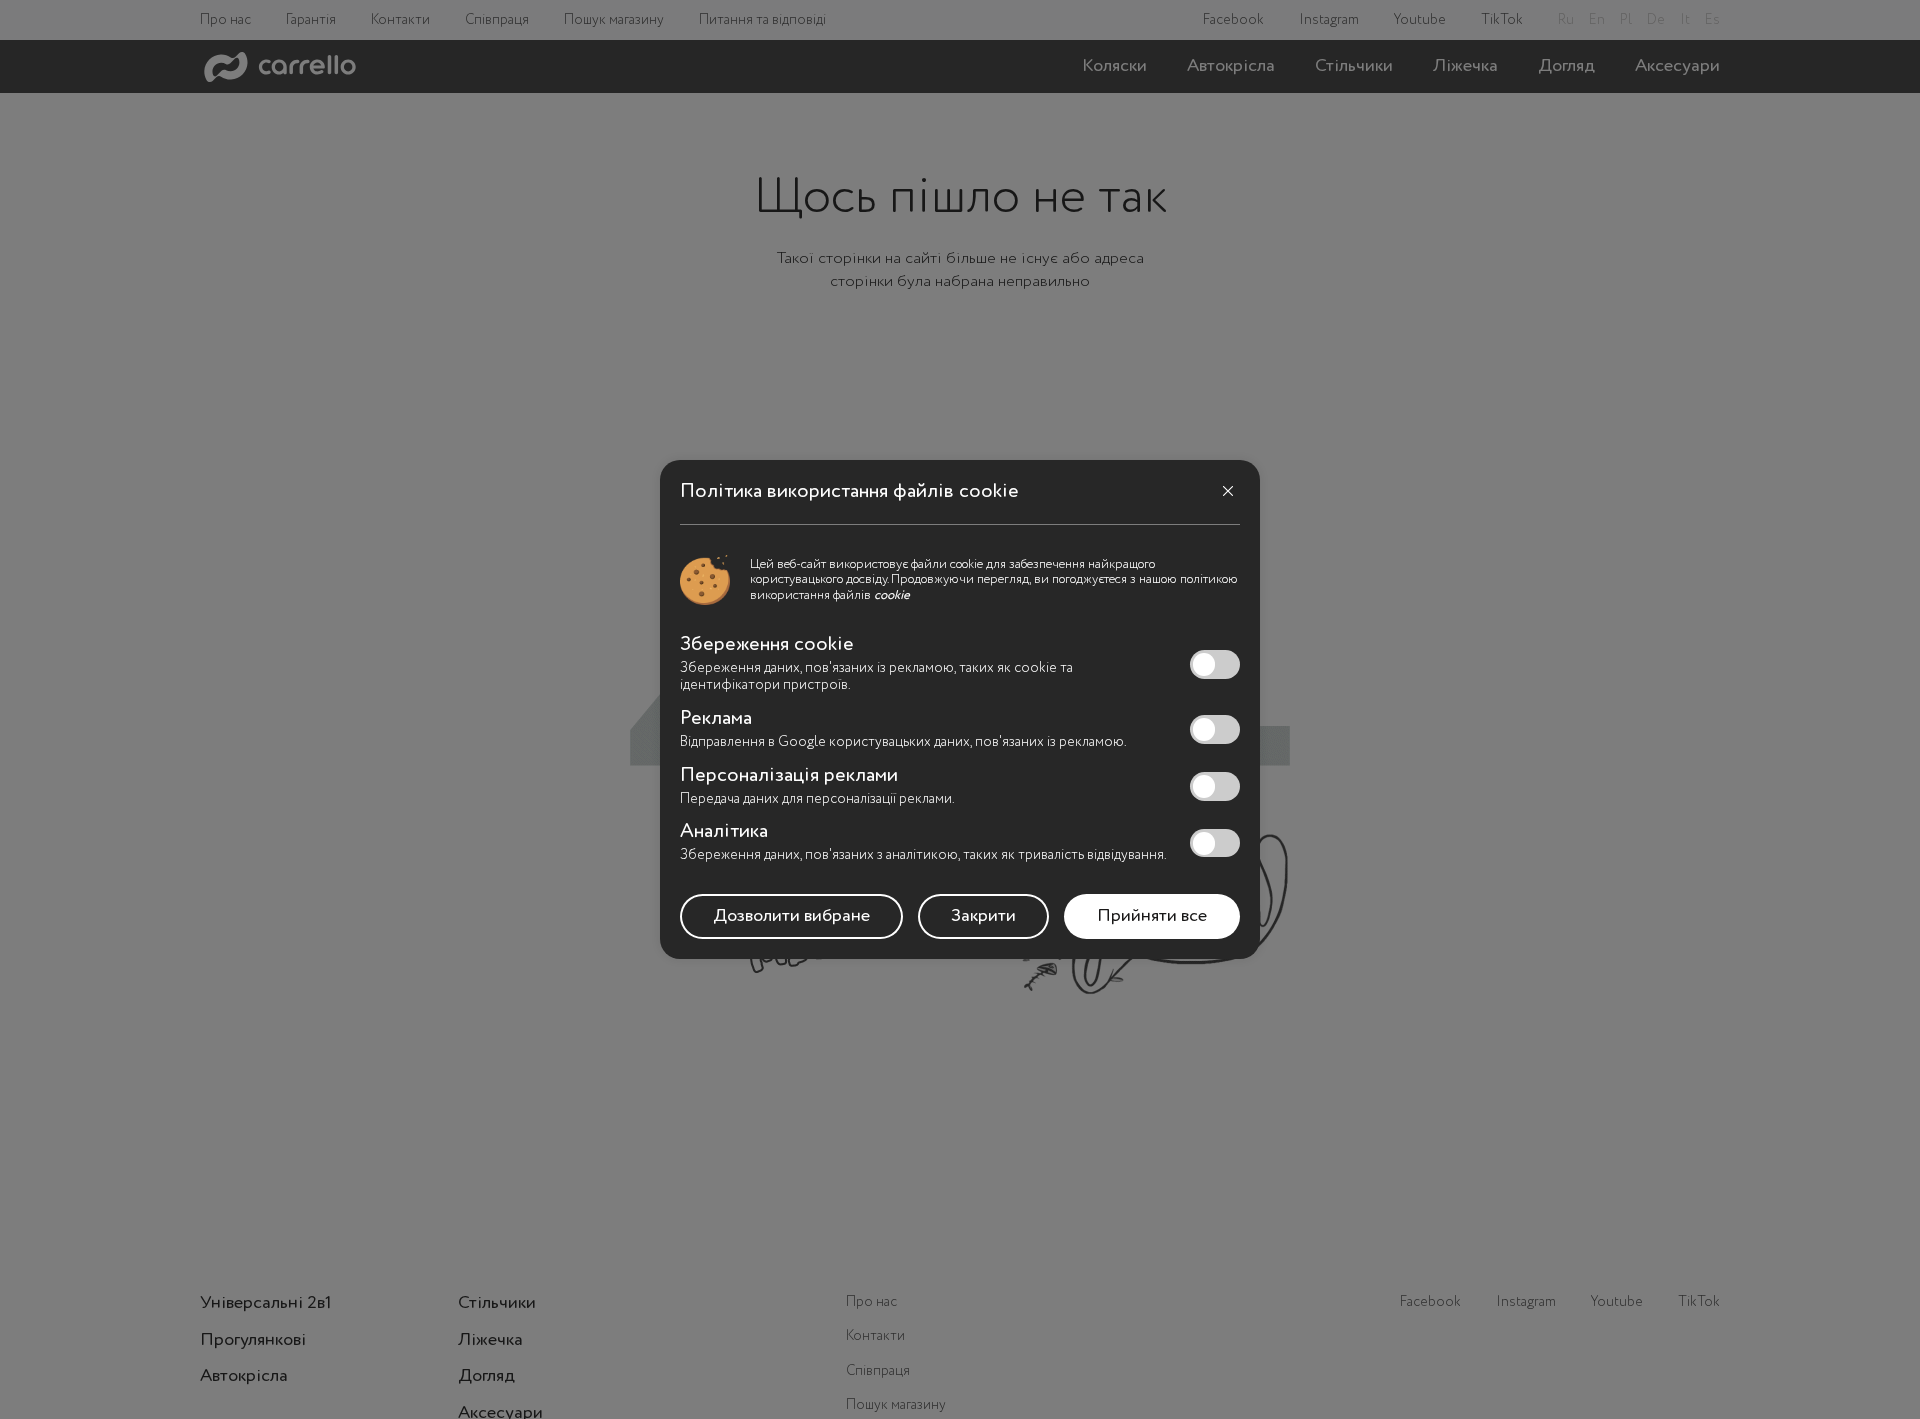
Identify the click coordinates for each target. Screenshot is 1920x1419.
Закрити (983, 916)
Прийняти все (1152, 916)
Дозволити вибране (791, 916)
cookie (892, 595)
